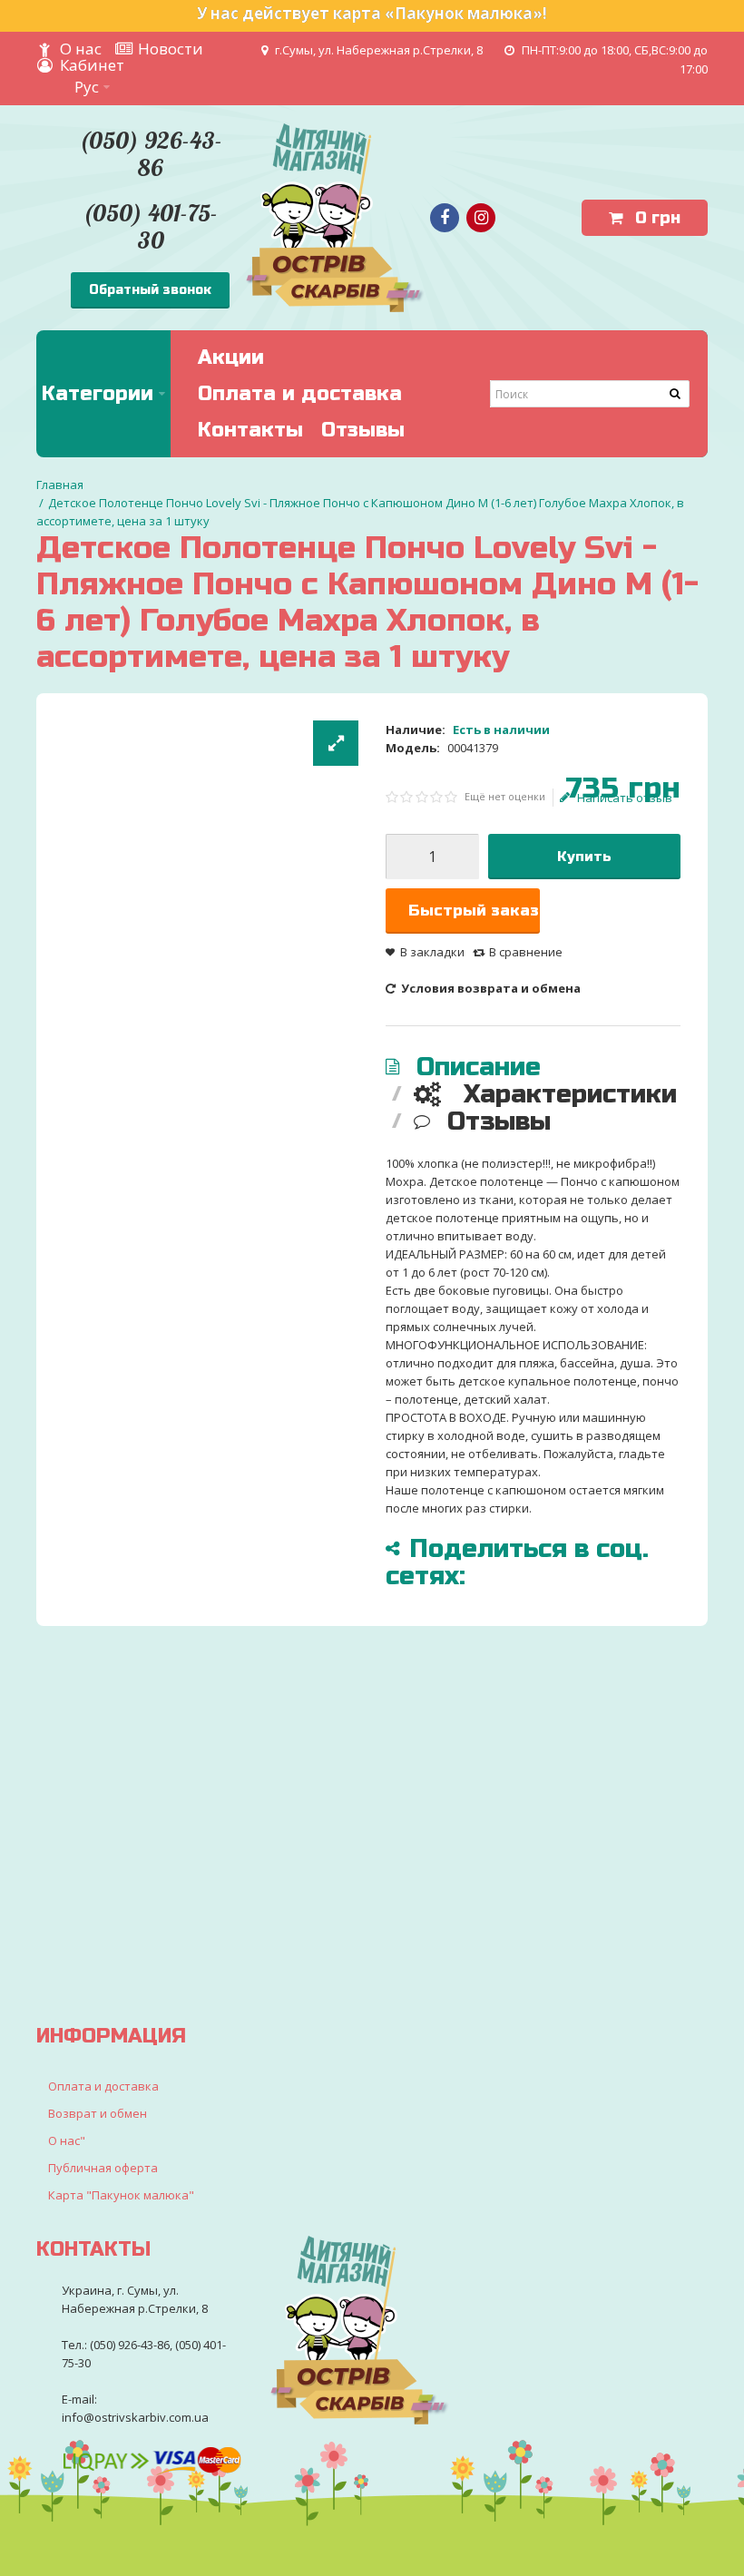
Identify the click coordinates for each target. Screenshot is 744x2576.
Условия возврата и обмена (489, 988)
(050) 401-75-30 (150, 226)
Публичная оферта (103, 2168)
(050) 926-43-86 (151, 154)
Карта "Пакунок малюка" (121, 2195)
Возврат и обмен (98, 2113)
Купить (584, 857)
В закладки (432, 952)
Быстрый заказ (474, 911)
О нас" (67, 2140)
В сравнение (526, 952)
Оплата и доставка (103, 2086)
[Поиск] (676, 394)
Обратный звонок (150, 290)
